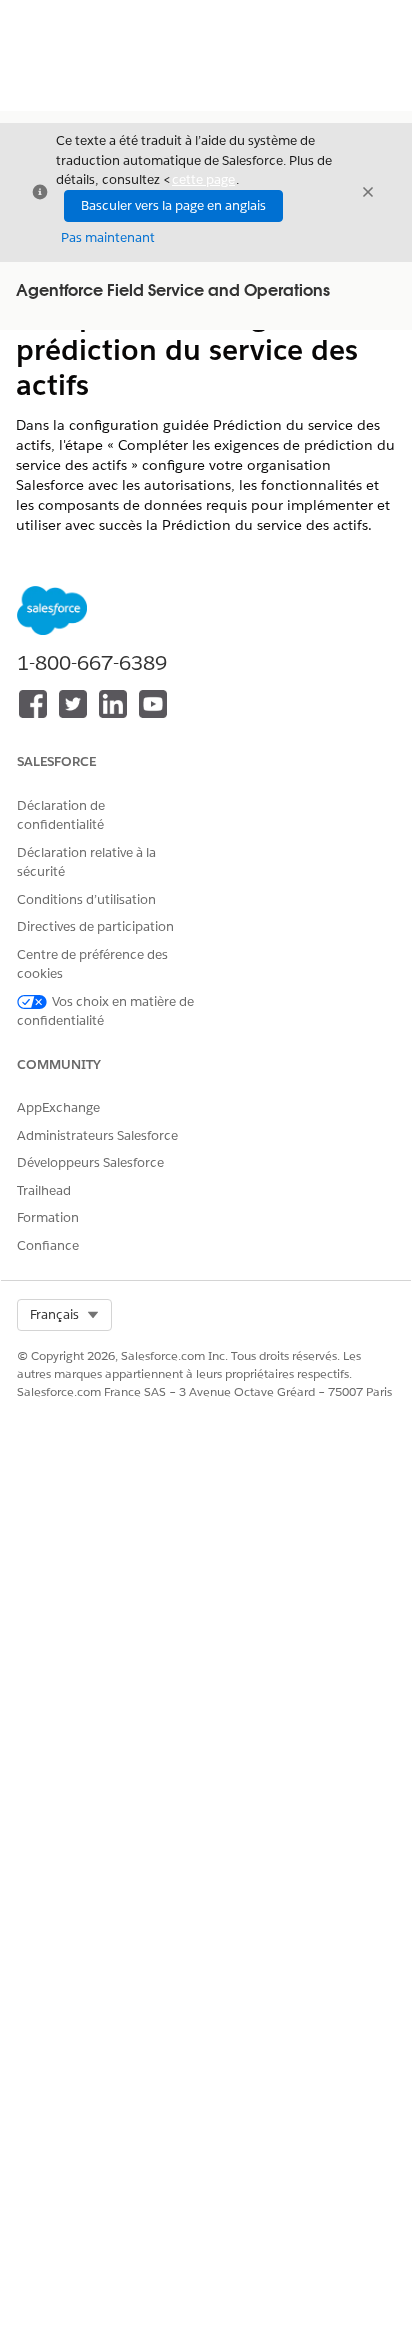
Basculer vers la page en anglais (173, 205)
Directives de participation (95, 926)
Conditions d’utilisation (86, 899)
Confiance (48, 1245)
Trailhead (44, 1190)
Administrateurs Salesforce (97, 1135)
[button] (64, 1315)
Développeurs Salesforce (90, 1162)
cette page (203, 179)
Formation (48, 1217)
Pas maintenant (108, 237)
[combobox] (64, 1315)
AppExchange (58, 1107)
